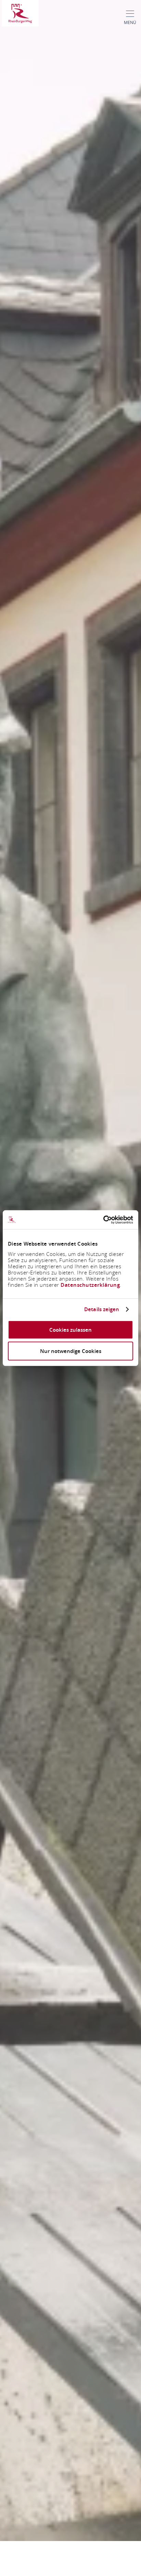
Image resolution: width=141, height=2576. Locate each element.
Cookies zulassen (70, 1329)
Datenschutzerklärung (90, 1285)
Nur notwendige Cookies (71, 1351)
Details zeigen (102, 1309)
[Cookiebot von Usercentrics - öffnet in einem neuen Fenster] (103, 1220)
